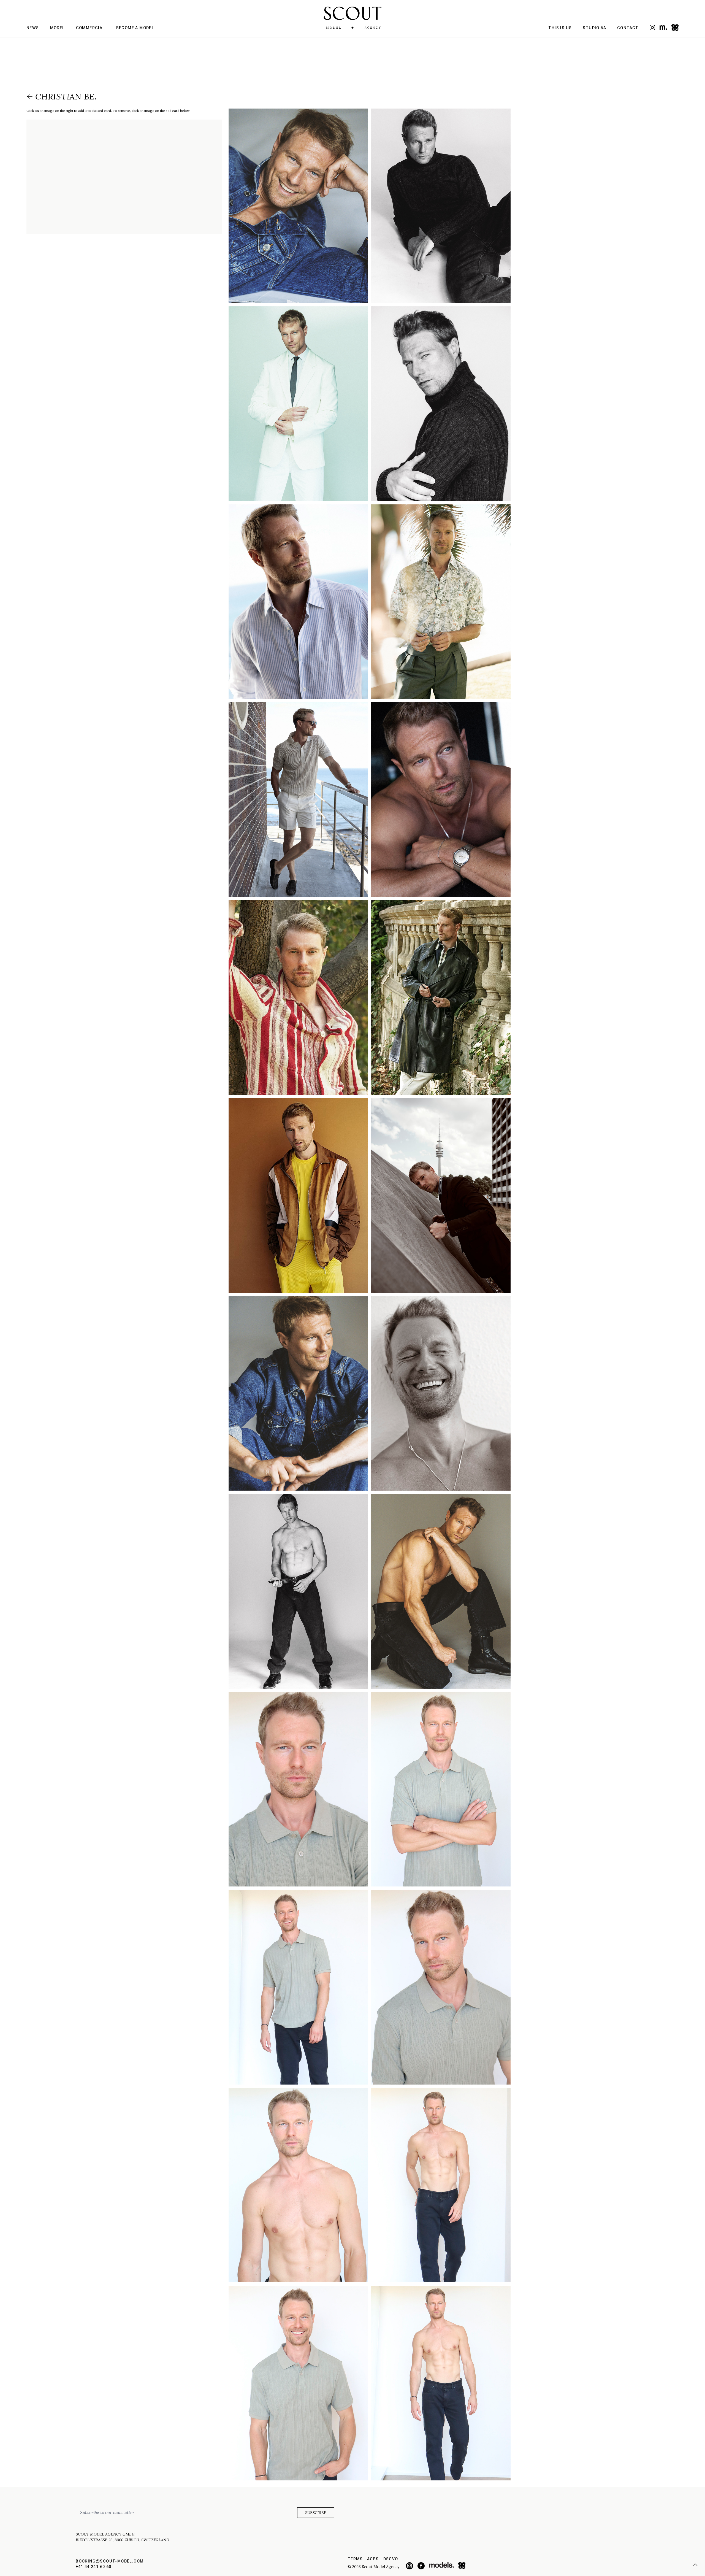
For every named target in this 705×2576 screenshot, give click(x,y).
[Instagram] (652, 28)
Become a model (135, 28)
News (33, 28)
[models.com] (663, 27)
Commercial (91, 28)
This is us (560, 28)
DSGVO (391, 2559)
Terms (355, 2559)
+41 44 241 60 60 (93, 2567)
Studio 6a (594, 28)
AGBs (373, 2559)
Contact (628, 28)
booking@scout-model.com (110, 2561)
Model (58, 28)
